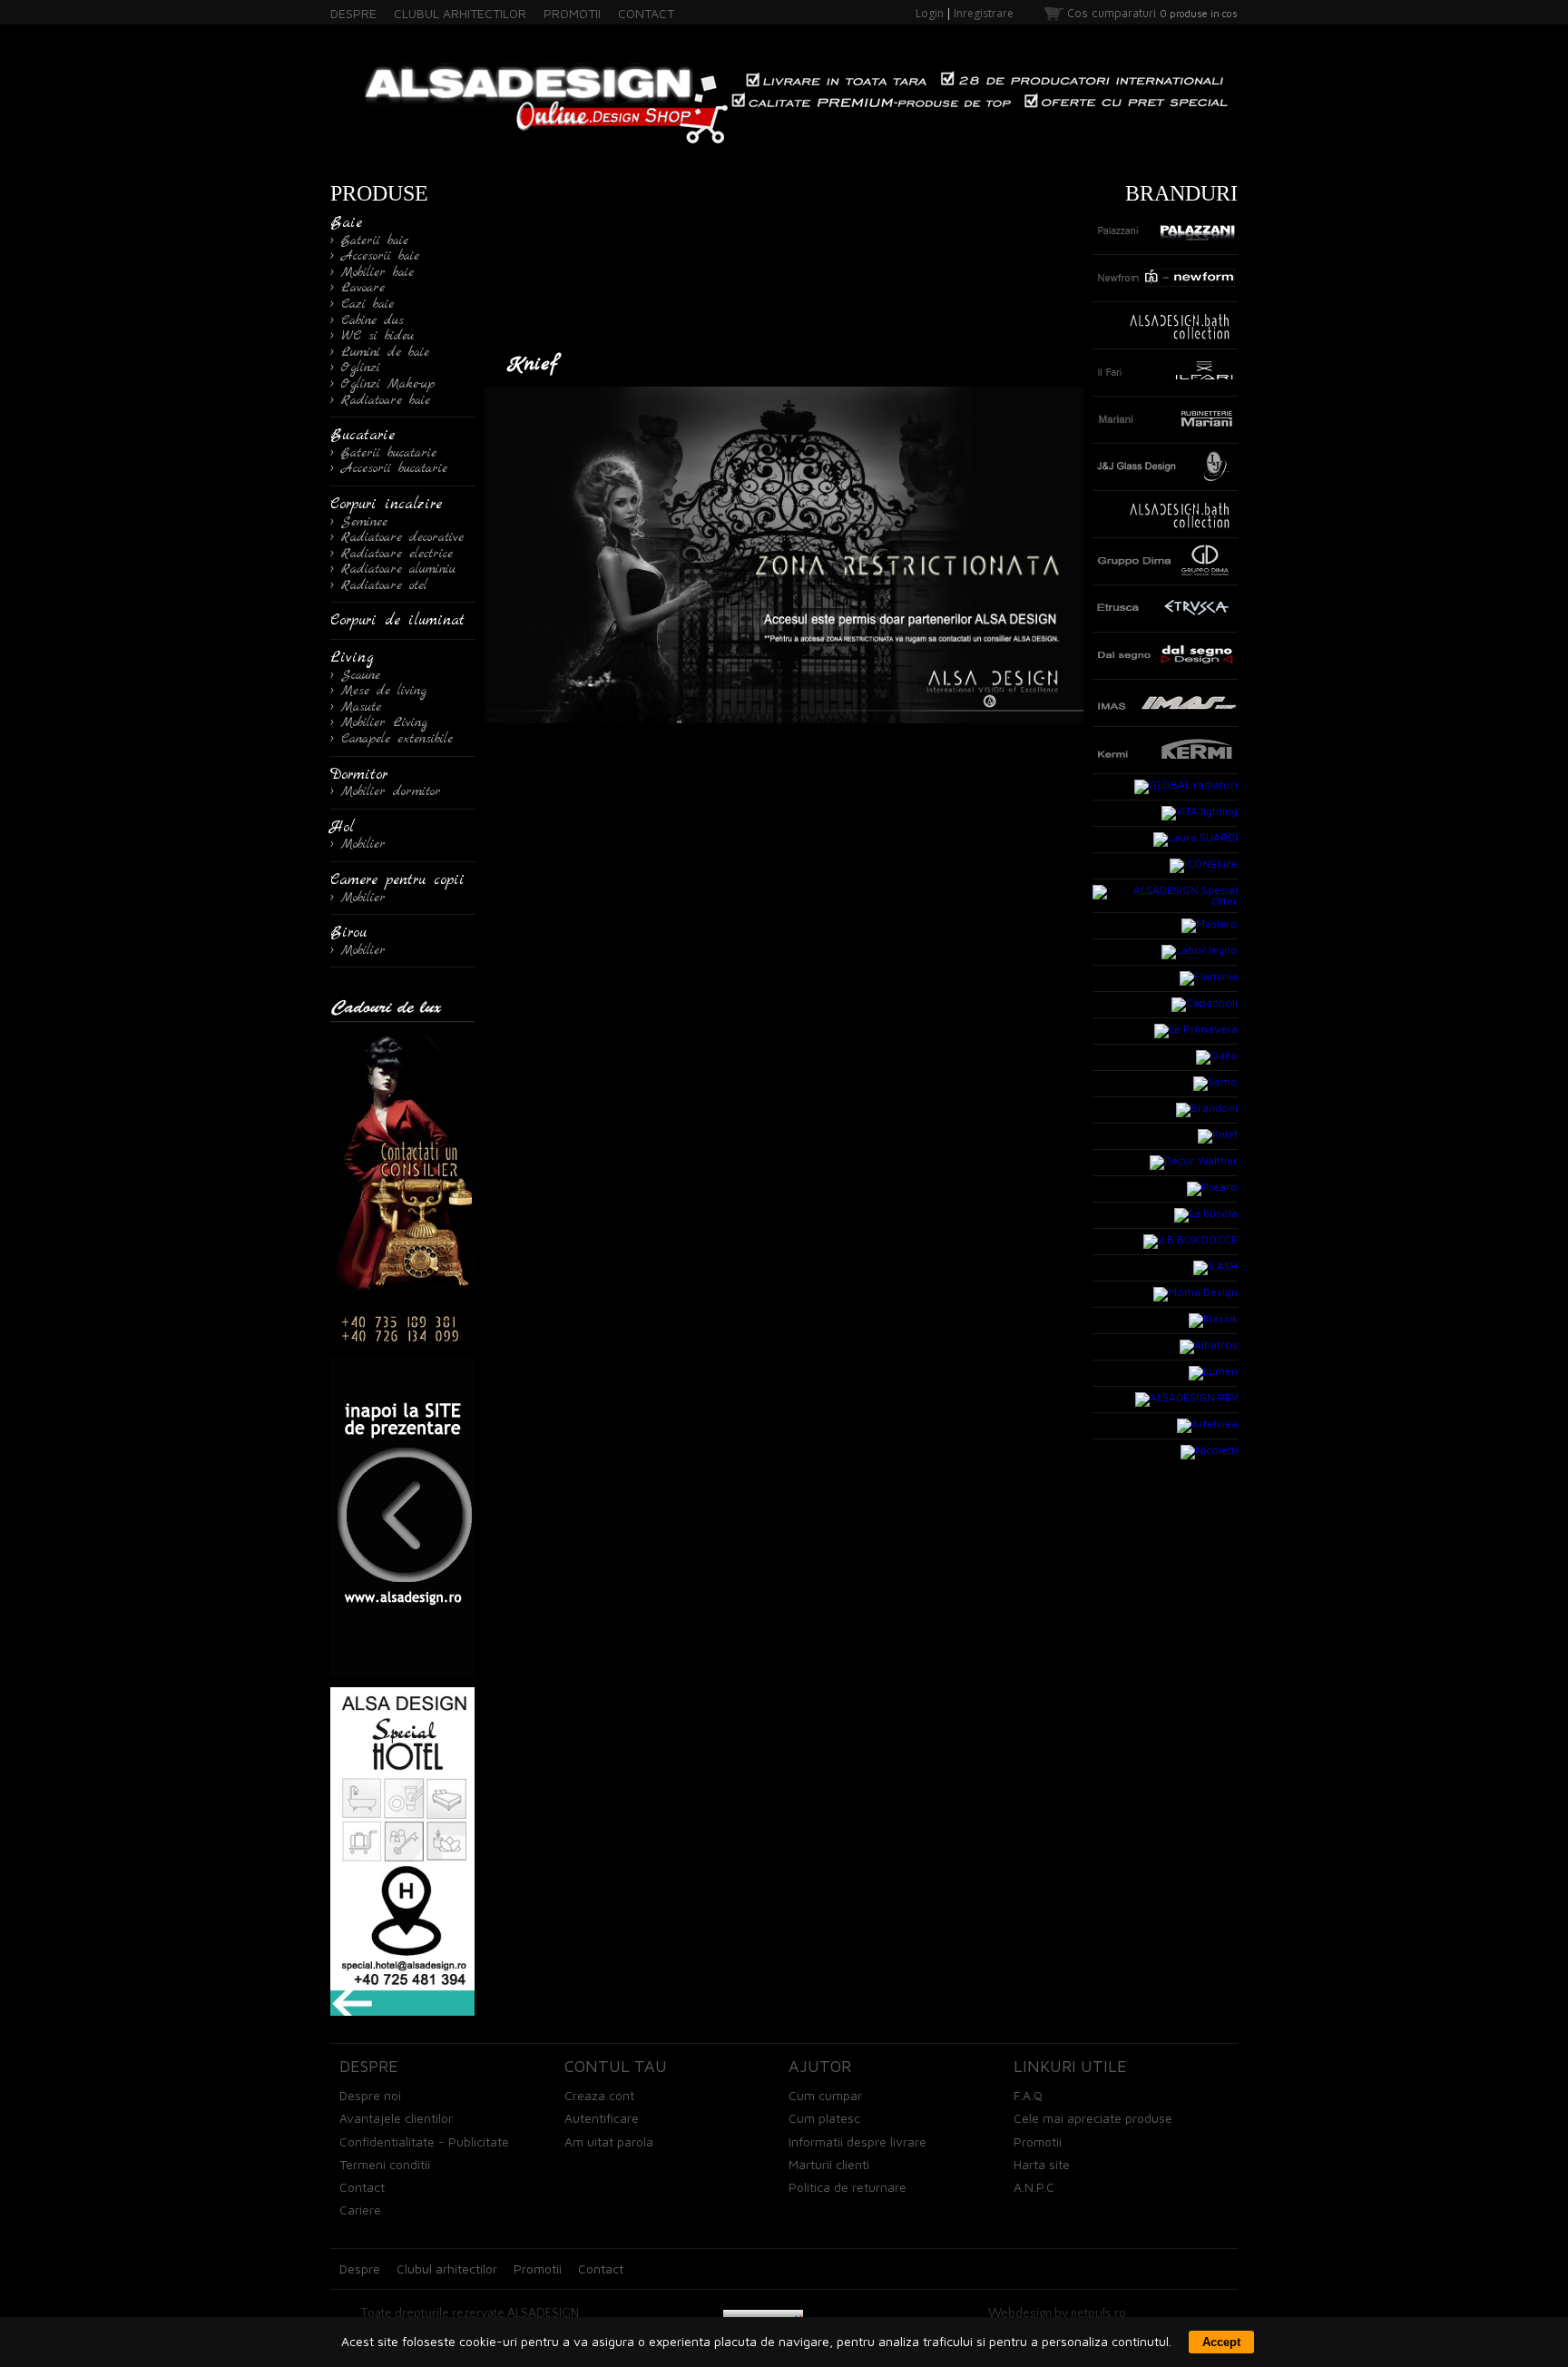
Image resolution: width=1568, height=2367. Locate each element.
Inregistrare (984, 13)
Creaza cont (599, 2095)
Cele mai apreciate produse (1093, 2118)
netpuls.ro (1098, 2313)
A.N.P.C (1034, 2187)
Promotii (1038, 2141)
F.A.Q (1028, 2095)
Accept (1221, 2342)
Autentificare (602, 2118)
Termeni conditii (385, 2164)
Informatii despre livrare (857, 2141)
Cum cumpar (825, 2095)
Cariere (360, 2210)
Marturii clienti (829, 2164)
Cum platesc (824, 2118)
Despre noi (370, 2095)
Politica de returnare (848, 2187)
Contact (362, 2187)
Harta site (1042, 2164)
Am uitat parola (609, 2141)
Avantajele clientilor (396, 2118)
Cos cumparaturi (1112, 13)
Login (930, 13)
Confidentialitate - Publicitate (424, 2141)
